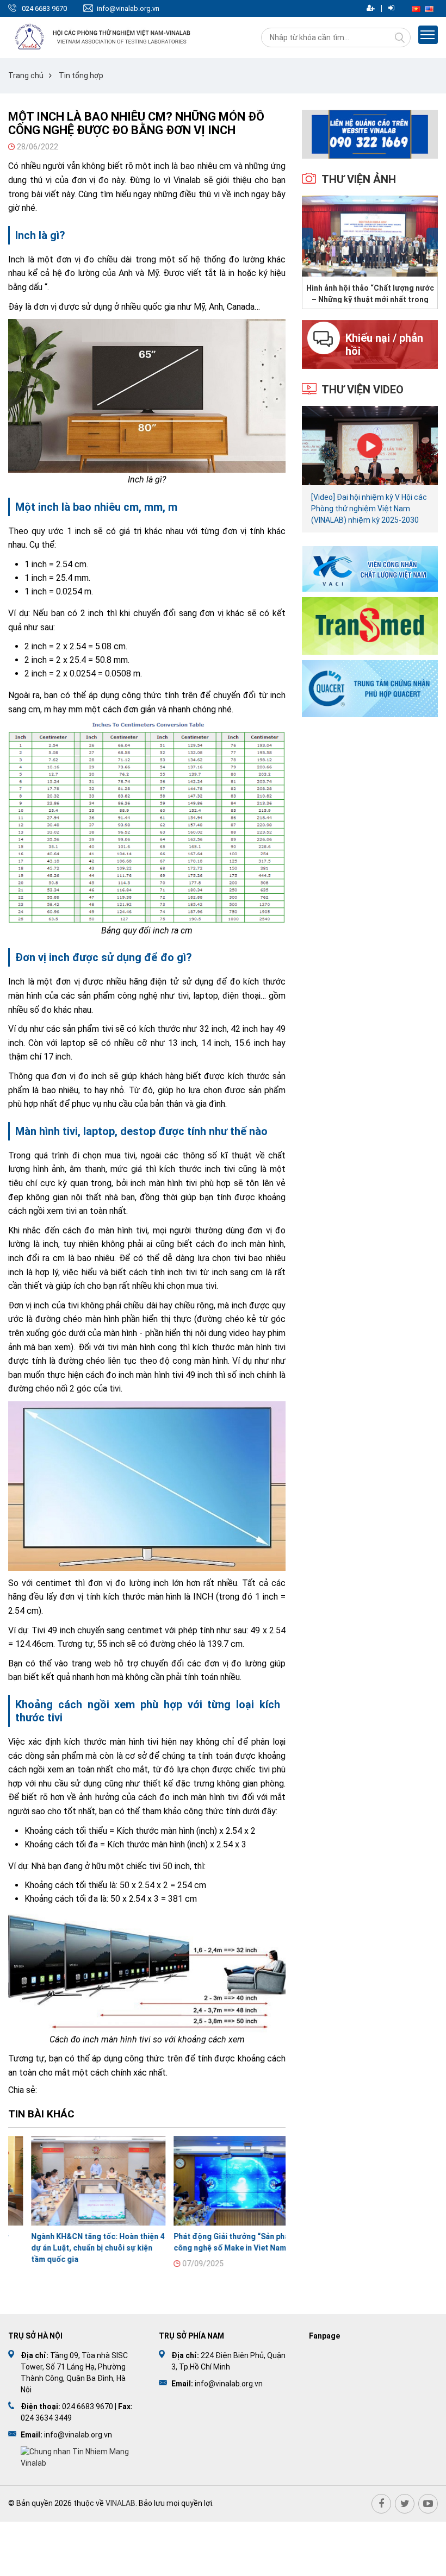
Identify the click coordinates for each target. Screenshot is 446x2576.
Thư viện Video (363, 390)
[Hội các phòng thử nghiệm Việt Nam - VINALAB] (103, 37)
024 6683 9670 (44, 8)
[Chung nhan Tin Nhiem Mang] (79, 2456)
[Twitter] (405, 2504)
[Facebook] (381, 2504)
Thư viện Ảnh (359, 179)
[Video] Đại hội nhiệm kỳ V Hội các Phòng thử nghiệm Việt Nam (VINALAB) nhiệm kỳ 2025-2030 (369, 509)
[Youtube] (428, 2504)
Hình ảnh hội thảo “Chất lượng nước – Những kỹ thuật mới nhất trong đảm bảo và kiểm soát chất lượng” (370, 293)
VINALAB (120, 2503)
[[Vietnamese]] (416, 8)
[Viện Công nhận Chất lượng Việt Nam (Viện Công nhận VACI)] (370, 569)
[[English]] (429, 8)
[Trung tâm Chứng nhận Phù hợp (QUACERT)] (370, 688)
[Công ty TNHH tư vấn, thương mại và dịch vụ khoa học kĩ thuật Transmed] (370, 625)
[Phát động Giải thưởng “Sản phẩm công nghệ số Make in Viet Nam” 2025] (219, 2181)
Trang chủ (26, 76)
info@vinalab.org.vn (128, 8)
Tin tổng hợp (81, 76)
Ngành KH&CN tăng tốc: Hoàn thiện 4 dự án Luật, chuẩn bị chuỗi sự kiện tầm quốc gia (75, 2248)
